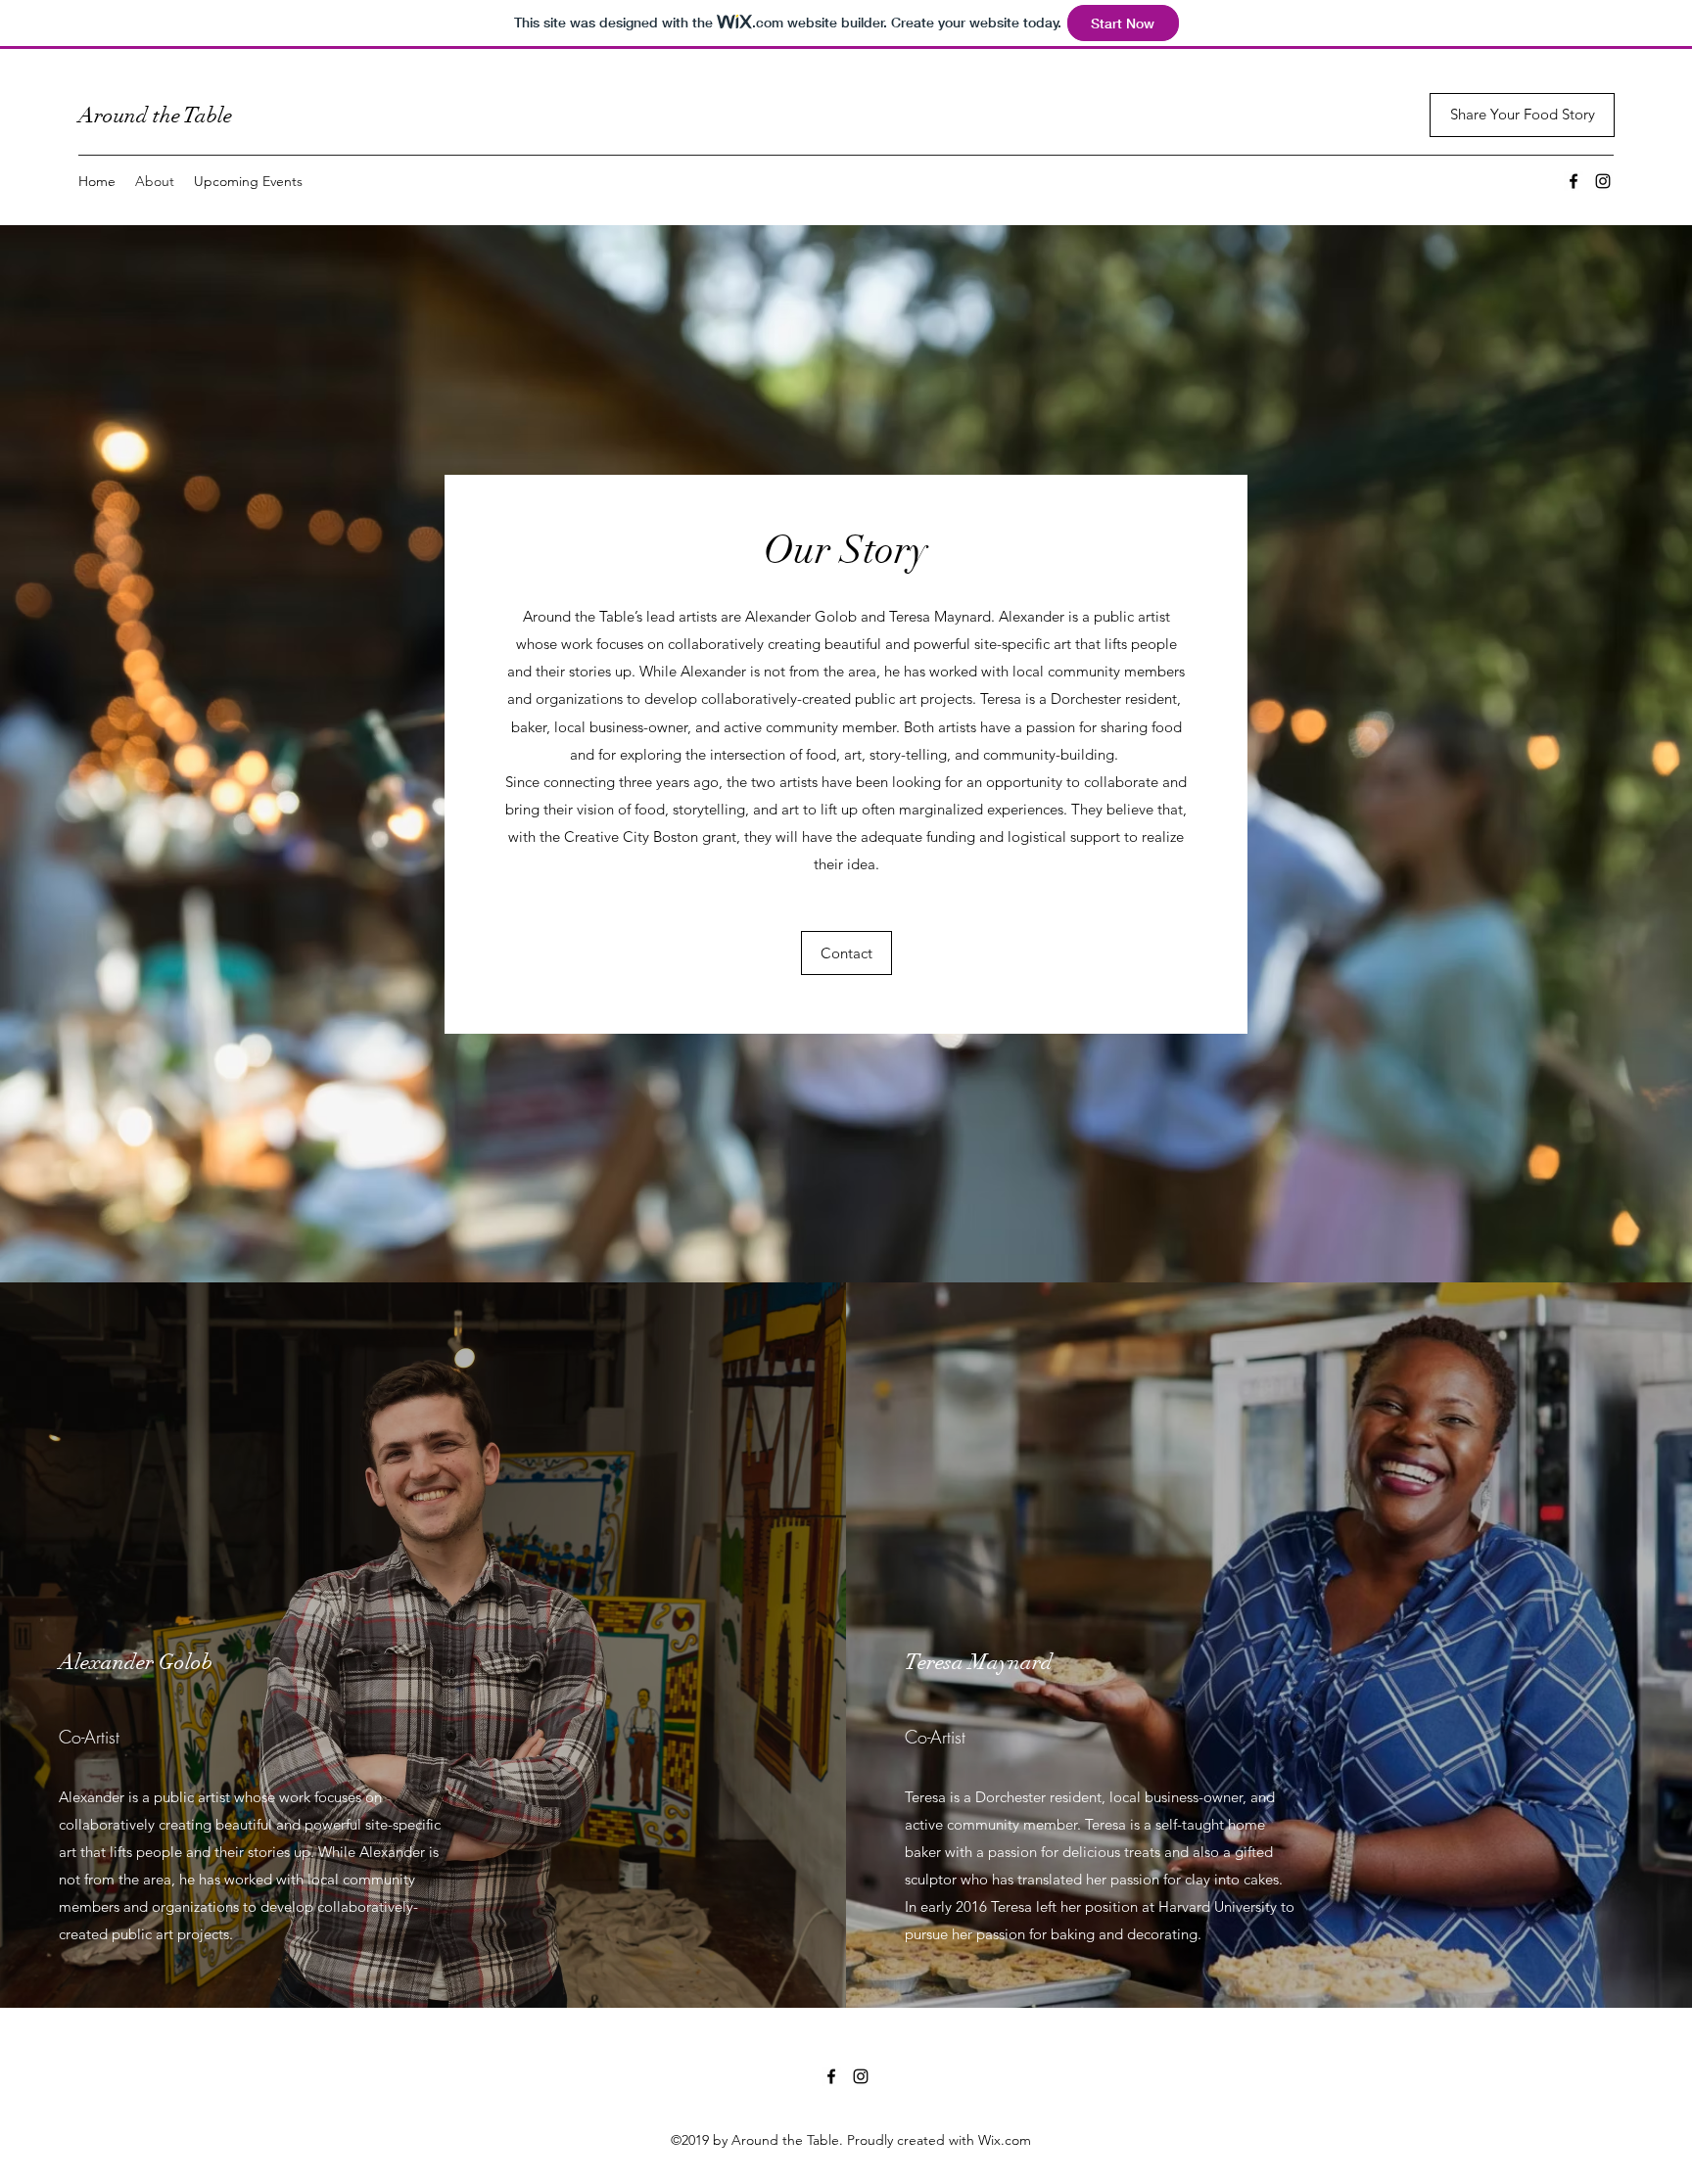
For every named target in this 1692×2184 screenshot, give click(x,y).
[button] (846, 953)
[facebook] (1574, 181)
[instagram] (1603, 181)
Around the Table (155, 115)
